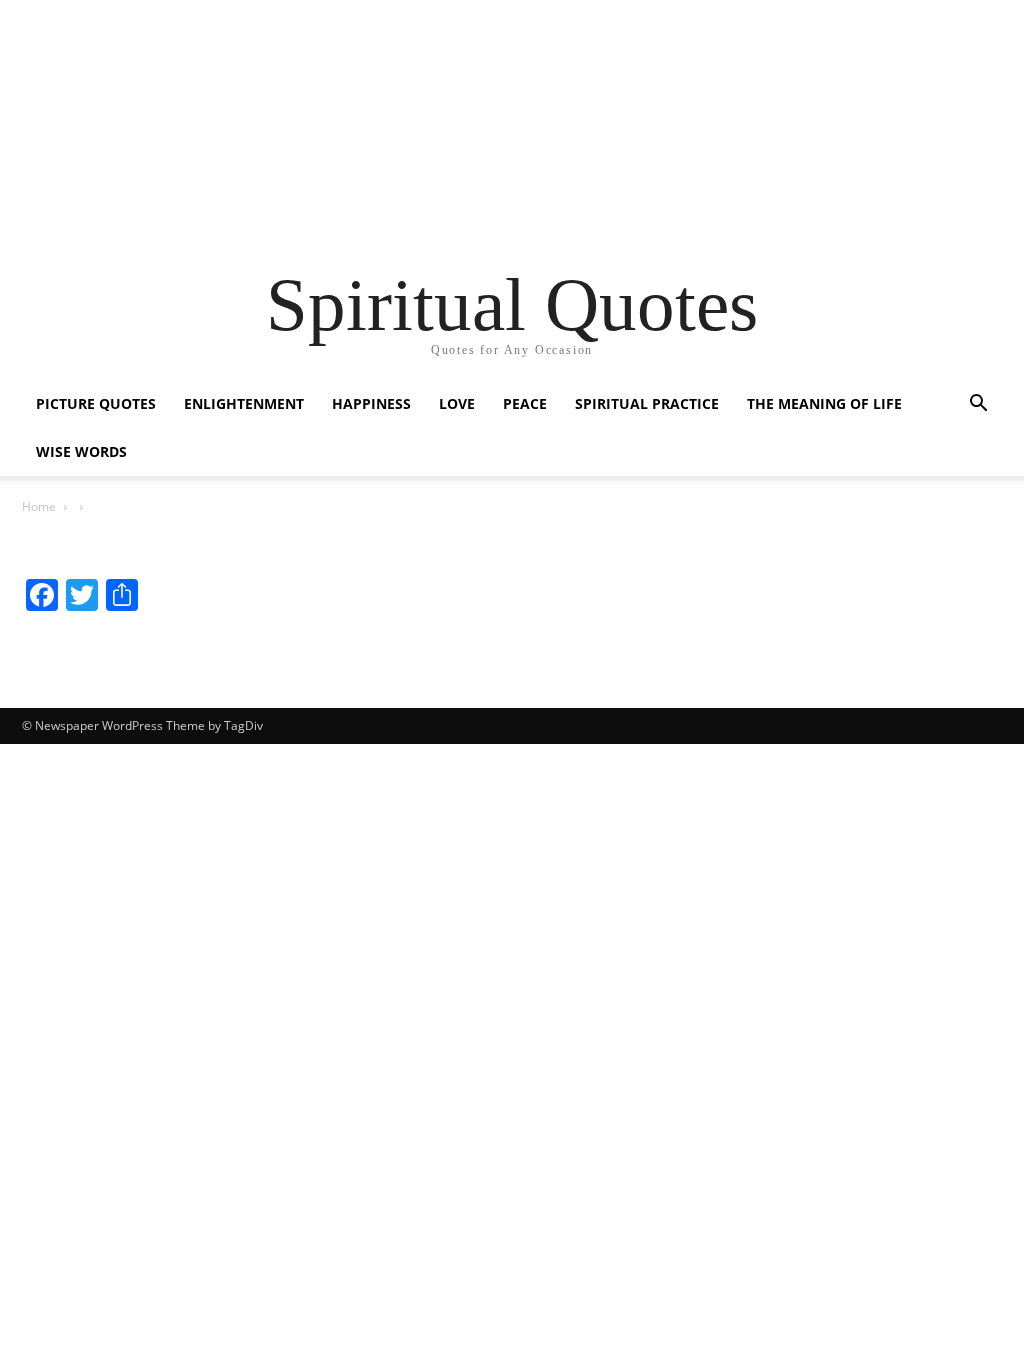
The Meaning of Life (824, 403)
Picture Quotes (96, 403)
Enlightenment (244, 403)
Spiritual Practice (647, 403)
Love (457, 403)
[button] (978, 405)
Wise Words (81, 451)
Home (39, 506)
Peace (525, 403)
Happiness (371, 403)
